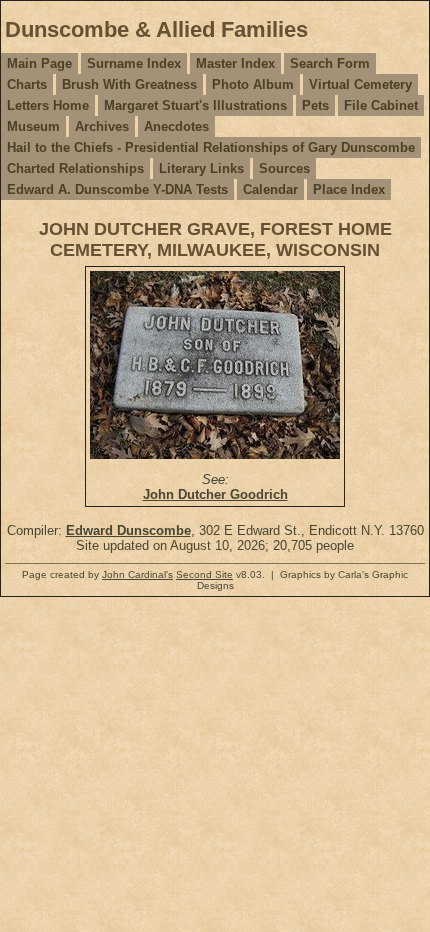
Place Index (349, 189)
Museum (33, 126)
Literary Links (201, 168)
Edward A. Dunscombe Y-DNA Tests (117, 189)
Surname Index (134, 63)
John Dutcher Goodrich (215, 494)
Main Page (39, 63)
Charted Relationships (75, 168)
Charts (27, 84)
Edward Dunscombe (128, 530)
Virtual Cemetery (360, 84)
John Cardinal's (137, 574)
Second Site (204, 574)
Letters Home (48, 105)
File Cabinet (381, 105)
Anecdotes (176, 126)
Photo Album (253, 84)
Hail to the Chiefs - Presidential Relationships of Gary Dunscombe (211, 147)
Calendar (270, 189)
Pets (315, 105)
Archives (102, 126)
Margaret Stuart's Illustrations (195, 105)
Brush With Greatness (129, 84)
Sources (284, 168)
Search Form (330, 63)
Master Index (235, 63)
